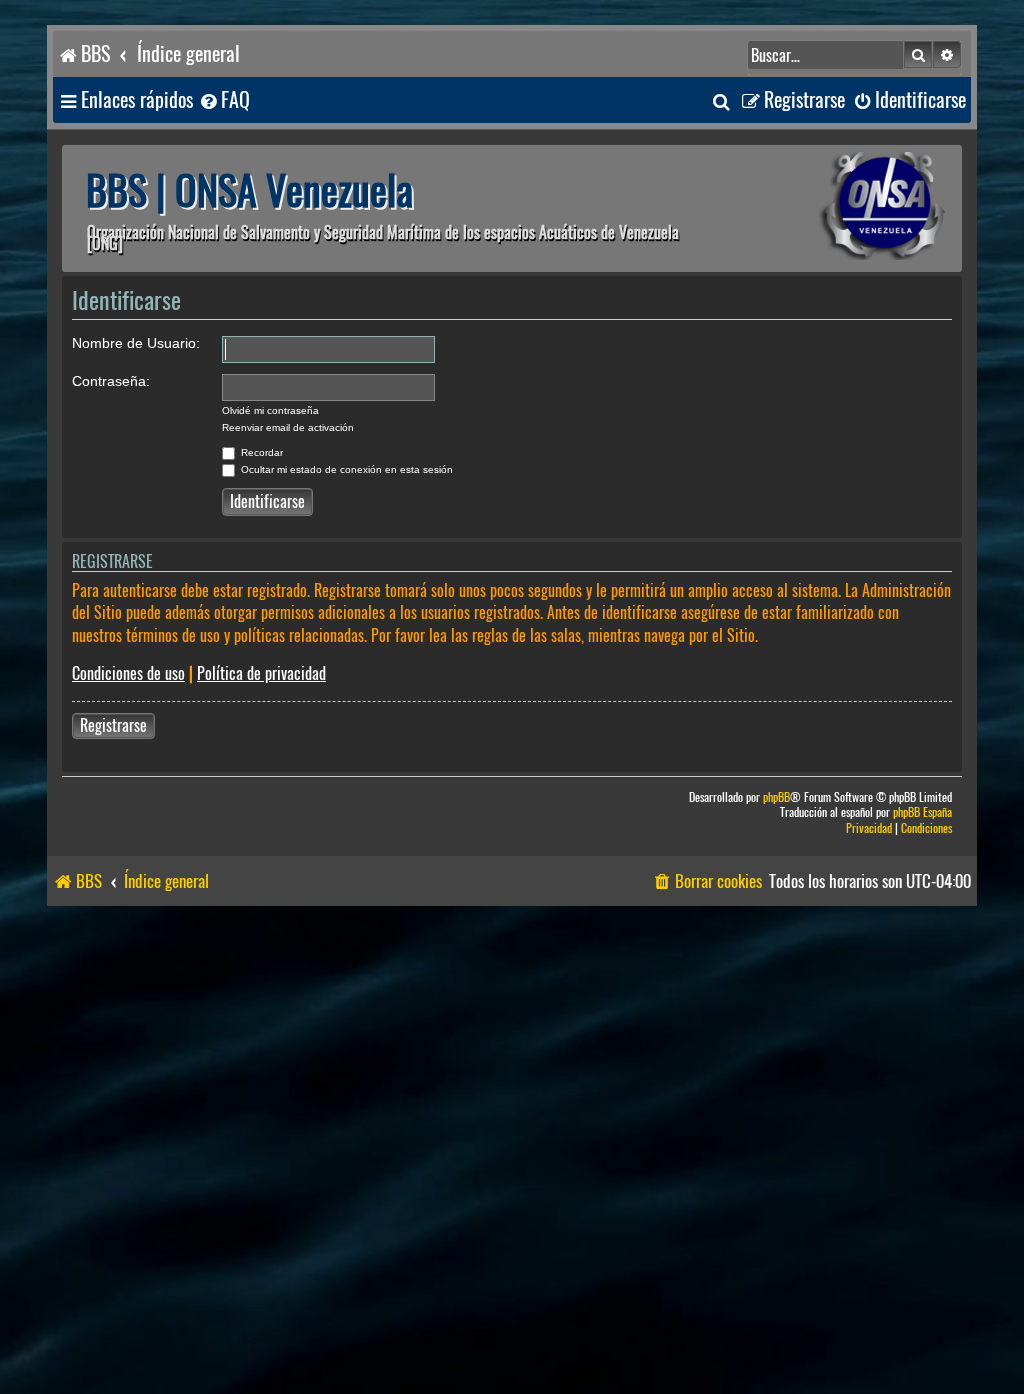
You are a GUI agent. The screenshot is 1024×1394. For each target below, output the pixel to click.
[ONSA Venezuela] (837, 208)
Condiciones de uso (128, 673)
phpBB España (922, 812)
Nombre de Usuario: (136, 343)
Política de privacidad (261, 673)
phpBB (776, 797)
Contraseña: (111, 381)
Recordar (260, 452)
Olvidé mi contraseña (270, 410)
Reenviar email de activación (288, 427)
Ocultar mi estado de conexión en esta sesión (345, 469)
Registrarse (113, 725)
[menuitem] (224, 100)
